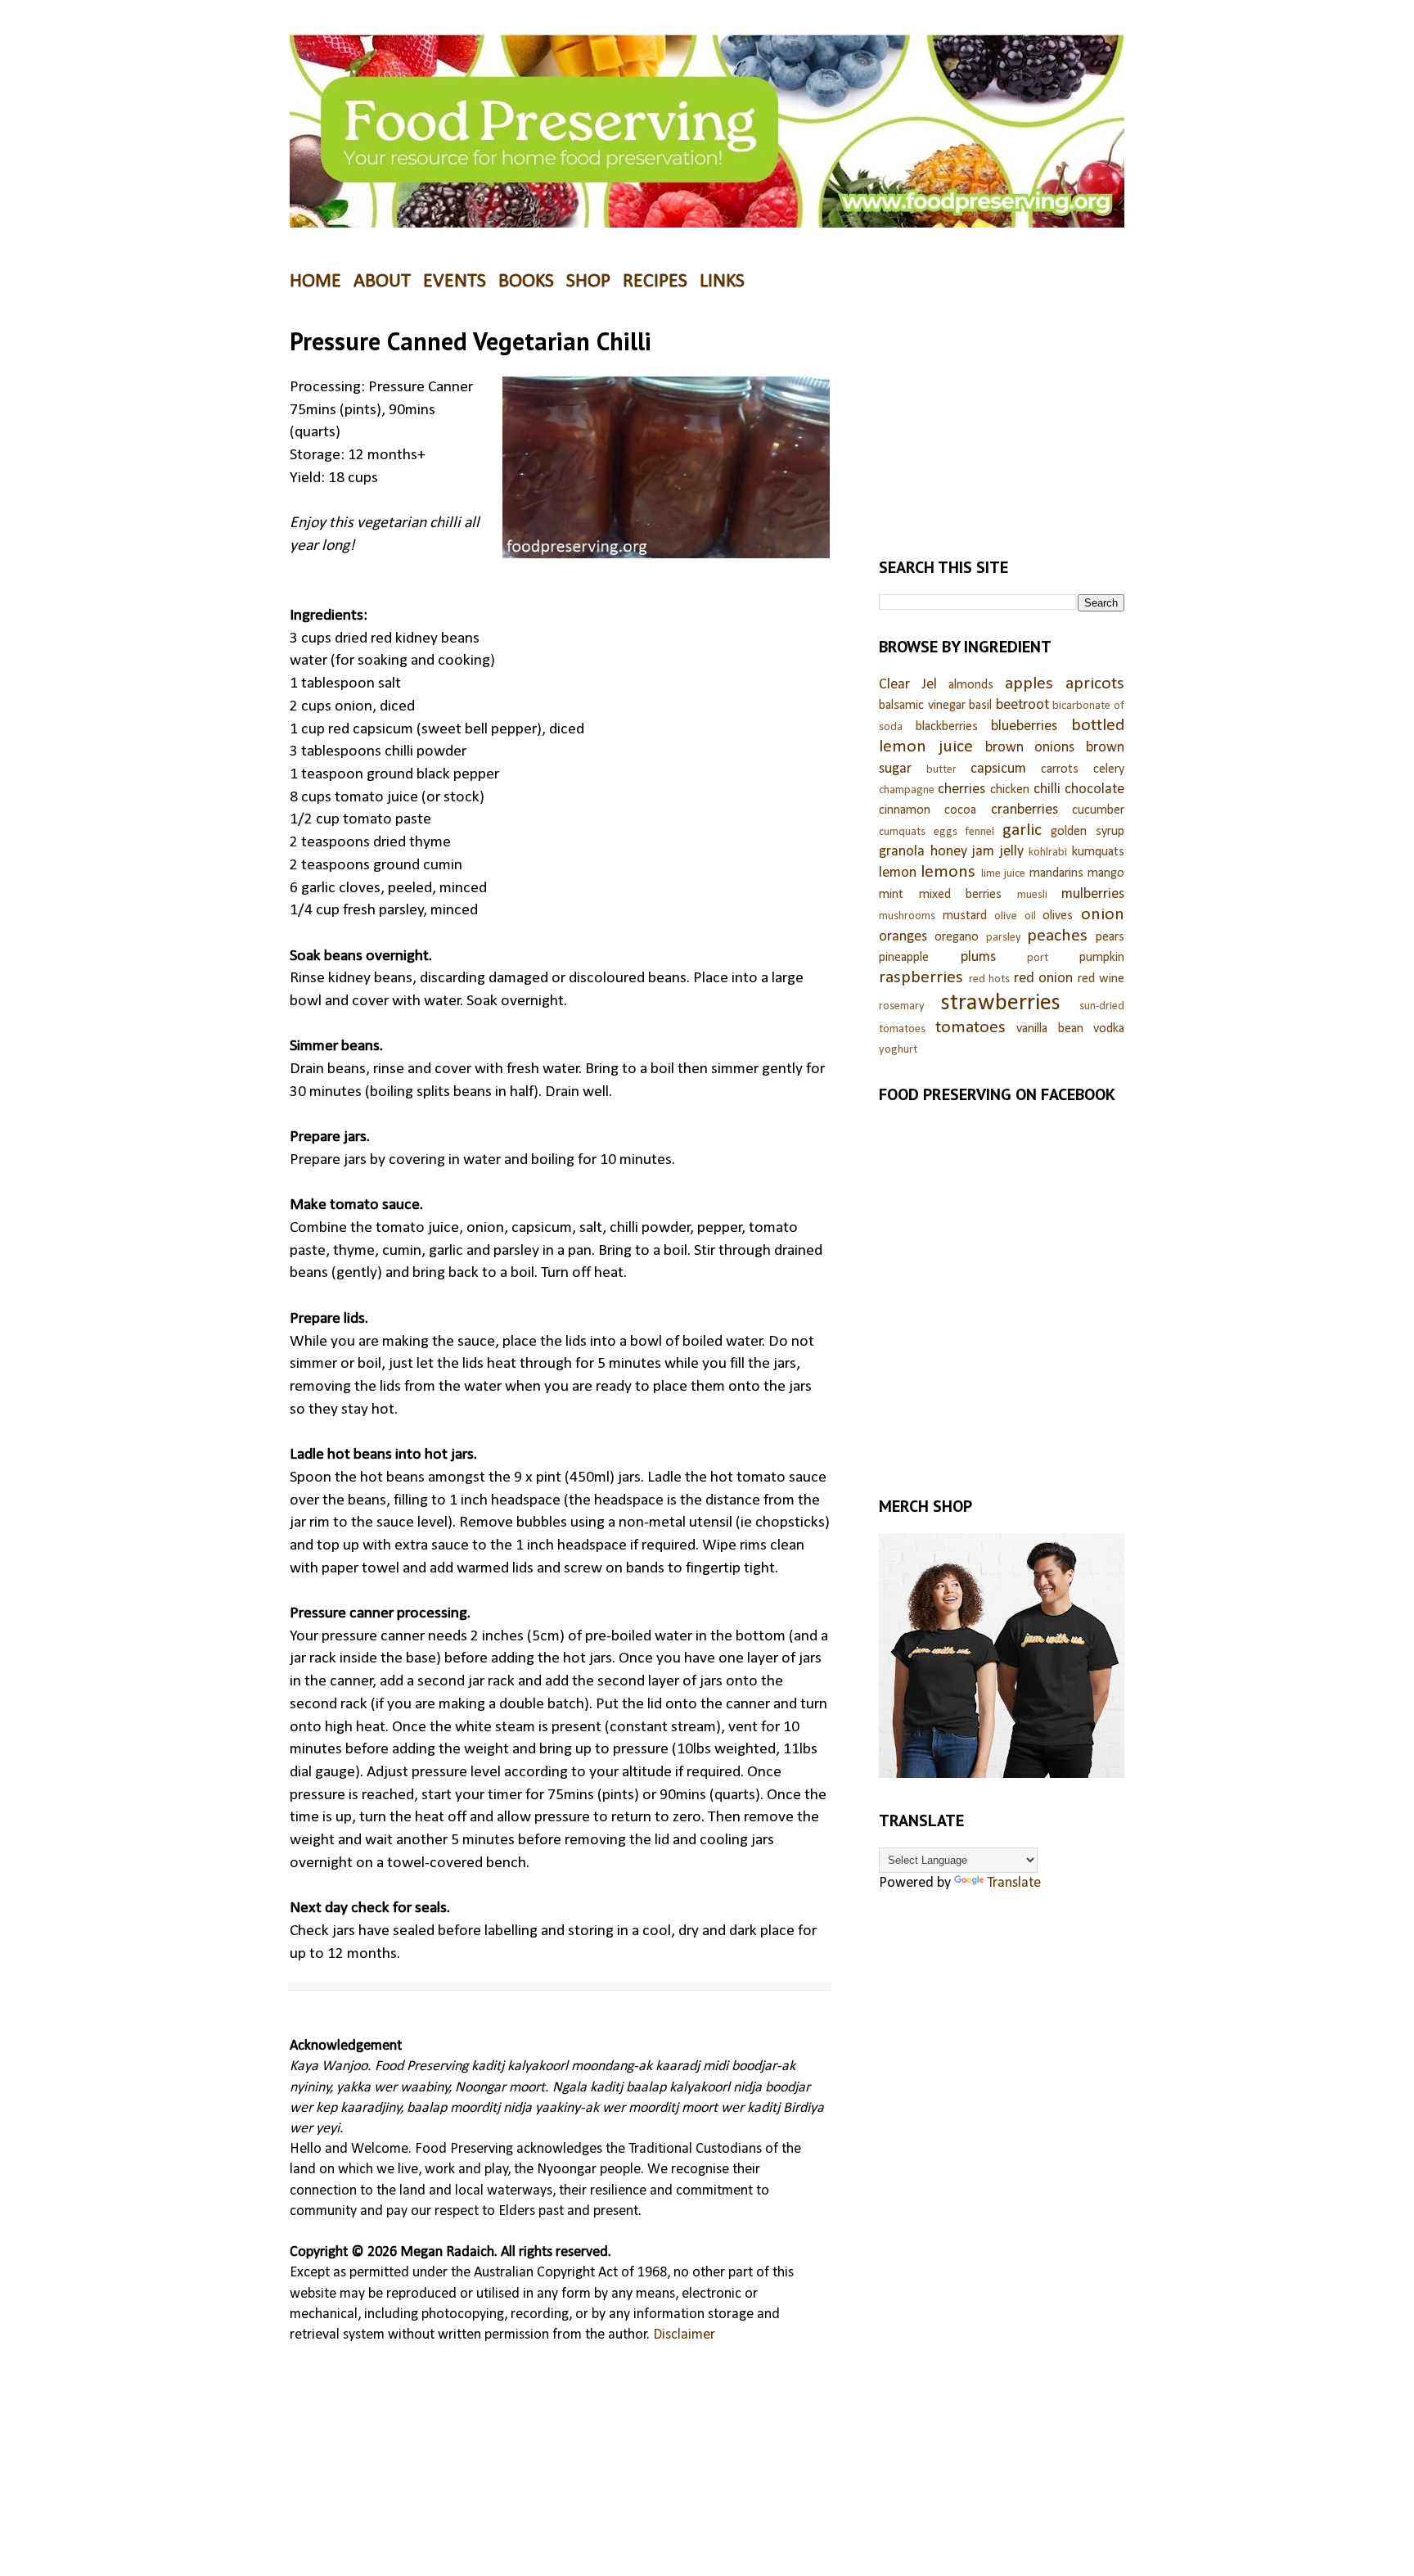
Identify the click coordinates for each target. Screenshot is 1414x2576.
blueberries (1024, 726)
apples (1029, 684)
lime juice (1003, 874)
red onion (1044, 979)
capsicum (998, 769)
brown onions (1030, 748)
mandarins (1056, 873)
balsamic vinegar (922, 706)
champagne (907, 790)
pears (1110, 937)
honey (949, 852)
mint (891, 895)
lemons (948, 872)
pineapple (904, 958)
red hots (990, 979)
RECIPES (655, 282)
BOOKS (526, 282)
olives (1058, 916)
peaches (1057, 936)
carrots (1060, 769)
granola (902, 852)
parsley (1004, 938)
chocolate (1094, 789)
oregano (957, 937)
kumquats (1098, 852)
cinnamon (905, 810)
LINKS (722, 282)
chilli (1047, 789)
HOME (315, 282)
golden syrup (1088, 832)
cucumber (1098, 810)
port (1038, 958)
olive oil (1015, 916)
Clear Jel (908, 685)
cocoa (960, 810)
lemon (898, 873)
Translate (1014, 1883)
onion (1103, 915)
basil (980, 706)
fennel (979, 832)
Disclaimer (684, 2335)
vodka (1109, 1029)
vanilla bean (1050, 1029)
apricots (1095, 684)
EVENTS (455, 282)
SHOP (588, 282)
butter (941, 770)
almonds (971, 685)
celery (1109, 769)
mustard (965, 916)
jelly (1012, 852)
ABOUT (382, 282)
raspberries (921, 978)
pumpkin (1102, 958)
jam (983, 852)
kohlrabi (1048, 853)
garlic (1022, 830)
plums (978, 957)
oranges (903, 937)
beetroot (1022, 705)
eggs (946, 832)
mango (1106, 873)
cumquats (902, 832)
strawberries (1001, 1003)
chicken (1010, 790)
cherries (961, 789)
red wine (1101, 979)
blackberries (947, 727)
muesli (1032, 895)
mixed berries (961, 895)
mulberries (1093, 894)
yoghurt (898, 1050)
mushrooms (907, 916)
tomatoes (970, 1028)
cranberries (1024, 810)
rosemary (902, 1006)
